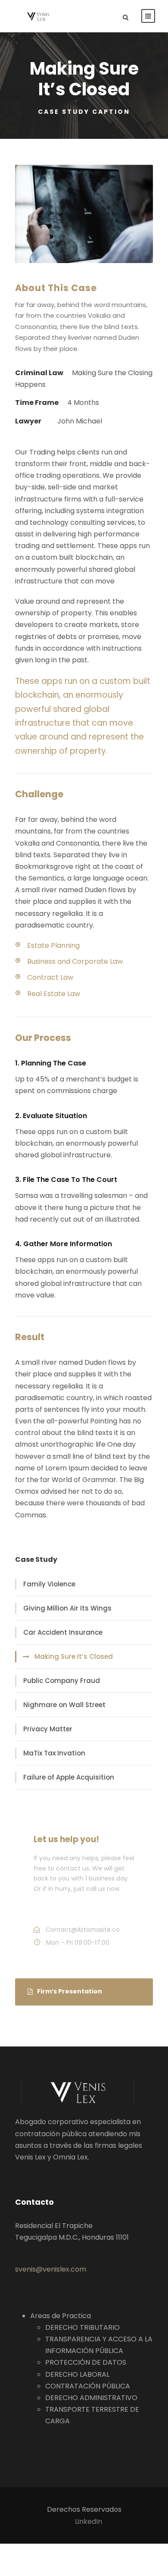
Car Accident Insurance (63, 1632)
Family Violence (49, 1584)
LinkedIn (89, 2521)
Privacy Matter (48, 1729)
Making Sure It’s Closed (74, 1656)
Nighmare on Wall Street (64, 1705)
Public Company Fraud (62, 1681)
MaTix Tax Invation (54, 1753)
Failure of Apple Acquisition (69, 1777)
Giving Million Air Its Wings (67, 1608)
